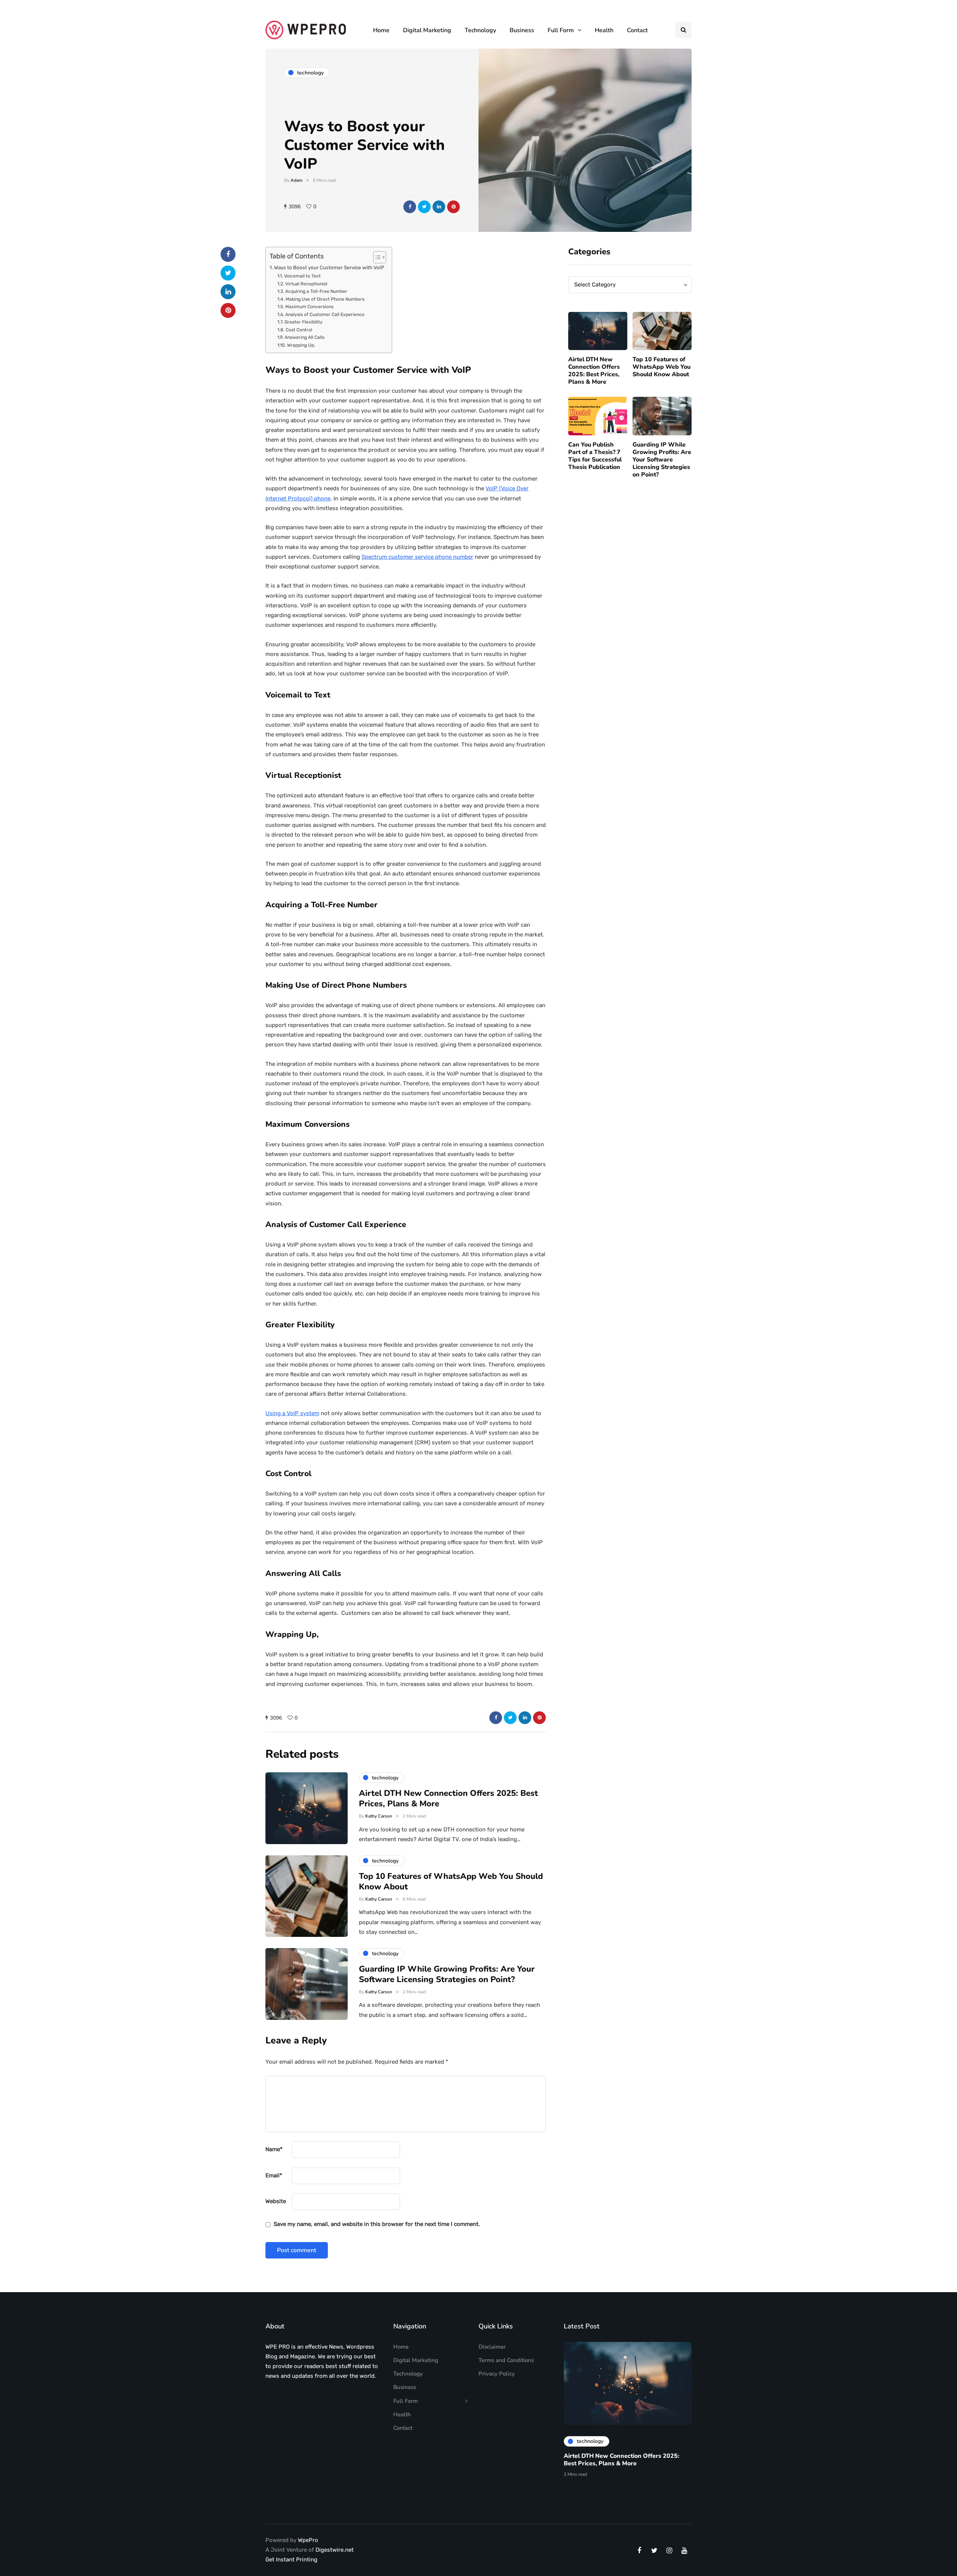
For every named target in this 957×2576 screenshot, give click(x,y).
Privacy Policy (497, 2374)
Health (604, 30)
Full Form (561, 30)
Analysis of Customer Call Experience (325, 315)
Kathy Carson (379, 1816)
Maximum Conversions (309, 307)
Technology (480, 30)
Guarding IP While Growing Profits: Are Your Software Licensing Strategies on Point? (662, 460)
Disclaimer (492, 2347)
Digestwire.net (335, 2550)
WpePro (308, 2540)
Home (381, 30)
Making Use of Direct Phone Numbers (325, 299)
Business (522, 30)
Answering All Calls (304, 337)
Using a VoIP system (292, 1413)
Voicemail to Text (302, 276)
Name (274, 2149)
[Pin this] (453, 207)
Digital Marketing (427, 30)
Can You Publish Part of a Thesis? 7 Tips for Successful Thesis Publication (595, 456)
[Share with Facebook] (410, 207)
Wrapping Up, (301, 345)
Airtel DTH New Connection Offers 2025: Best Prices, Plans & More (594, 371)
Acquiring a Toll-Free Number (316, 291)
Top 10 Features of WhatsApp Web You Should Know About (661, 367)
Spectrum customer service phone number (417, 557)
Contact (637, 30)
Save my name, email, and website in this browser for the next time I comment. (377, 2224)
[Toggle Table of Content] (376, 257)
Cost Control (299, 330)
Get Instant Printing (291, 2560)
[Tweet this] (424, 207)
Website (276, 2201)
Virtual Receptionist (306, 284)
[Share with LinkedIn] (439, 207)
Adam (296, 180)
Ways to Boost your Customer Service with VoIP (329, 267)
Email (274, 2175)
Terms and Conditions (506, 2360)
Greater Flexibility (303, 322)
